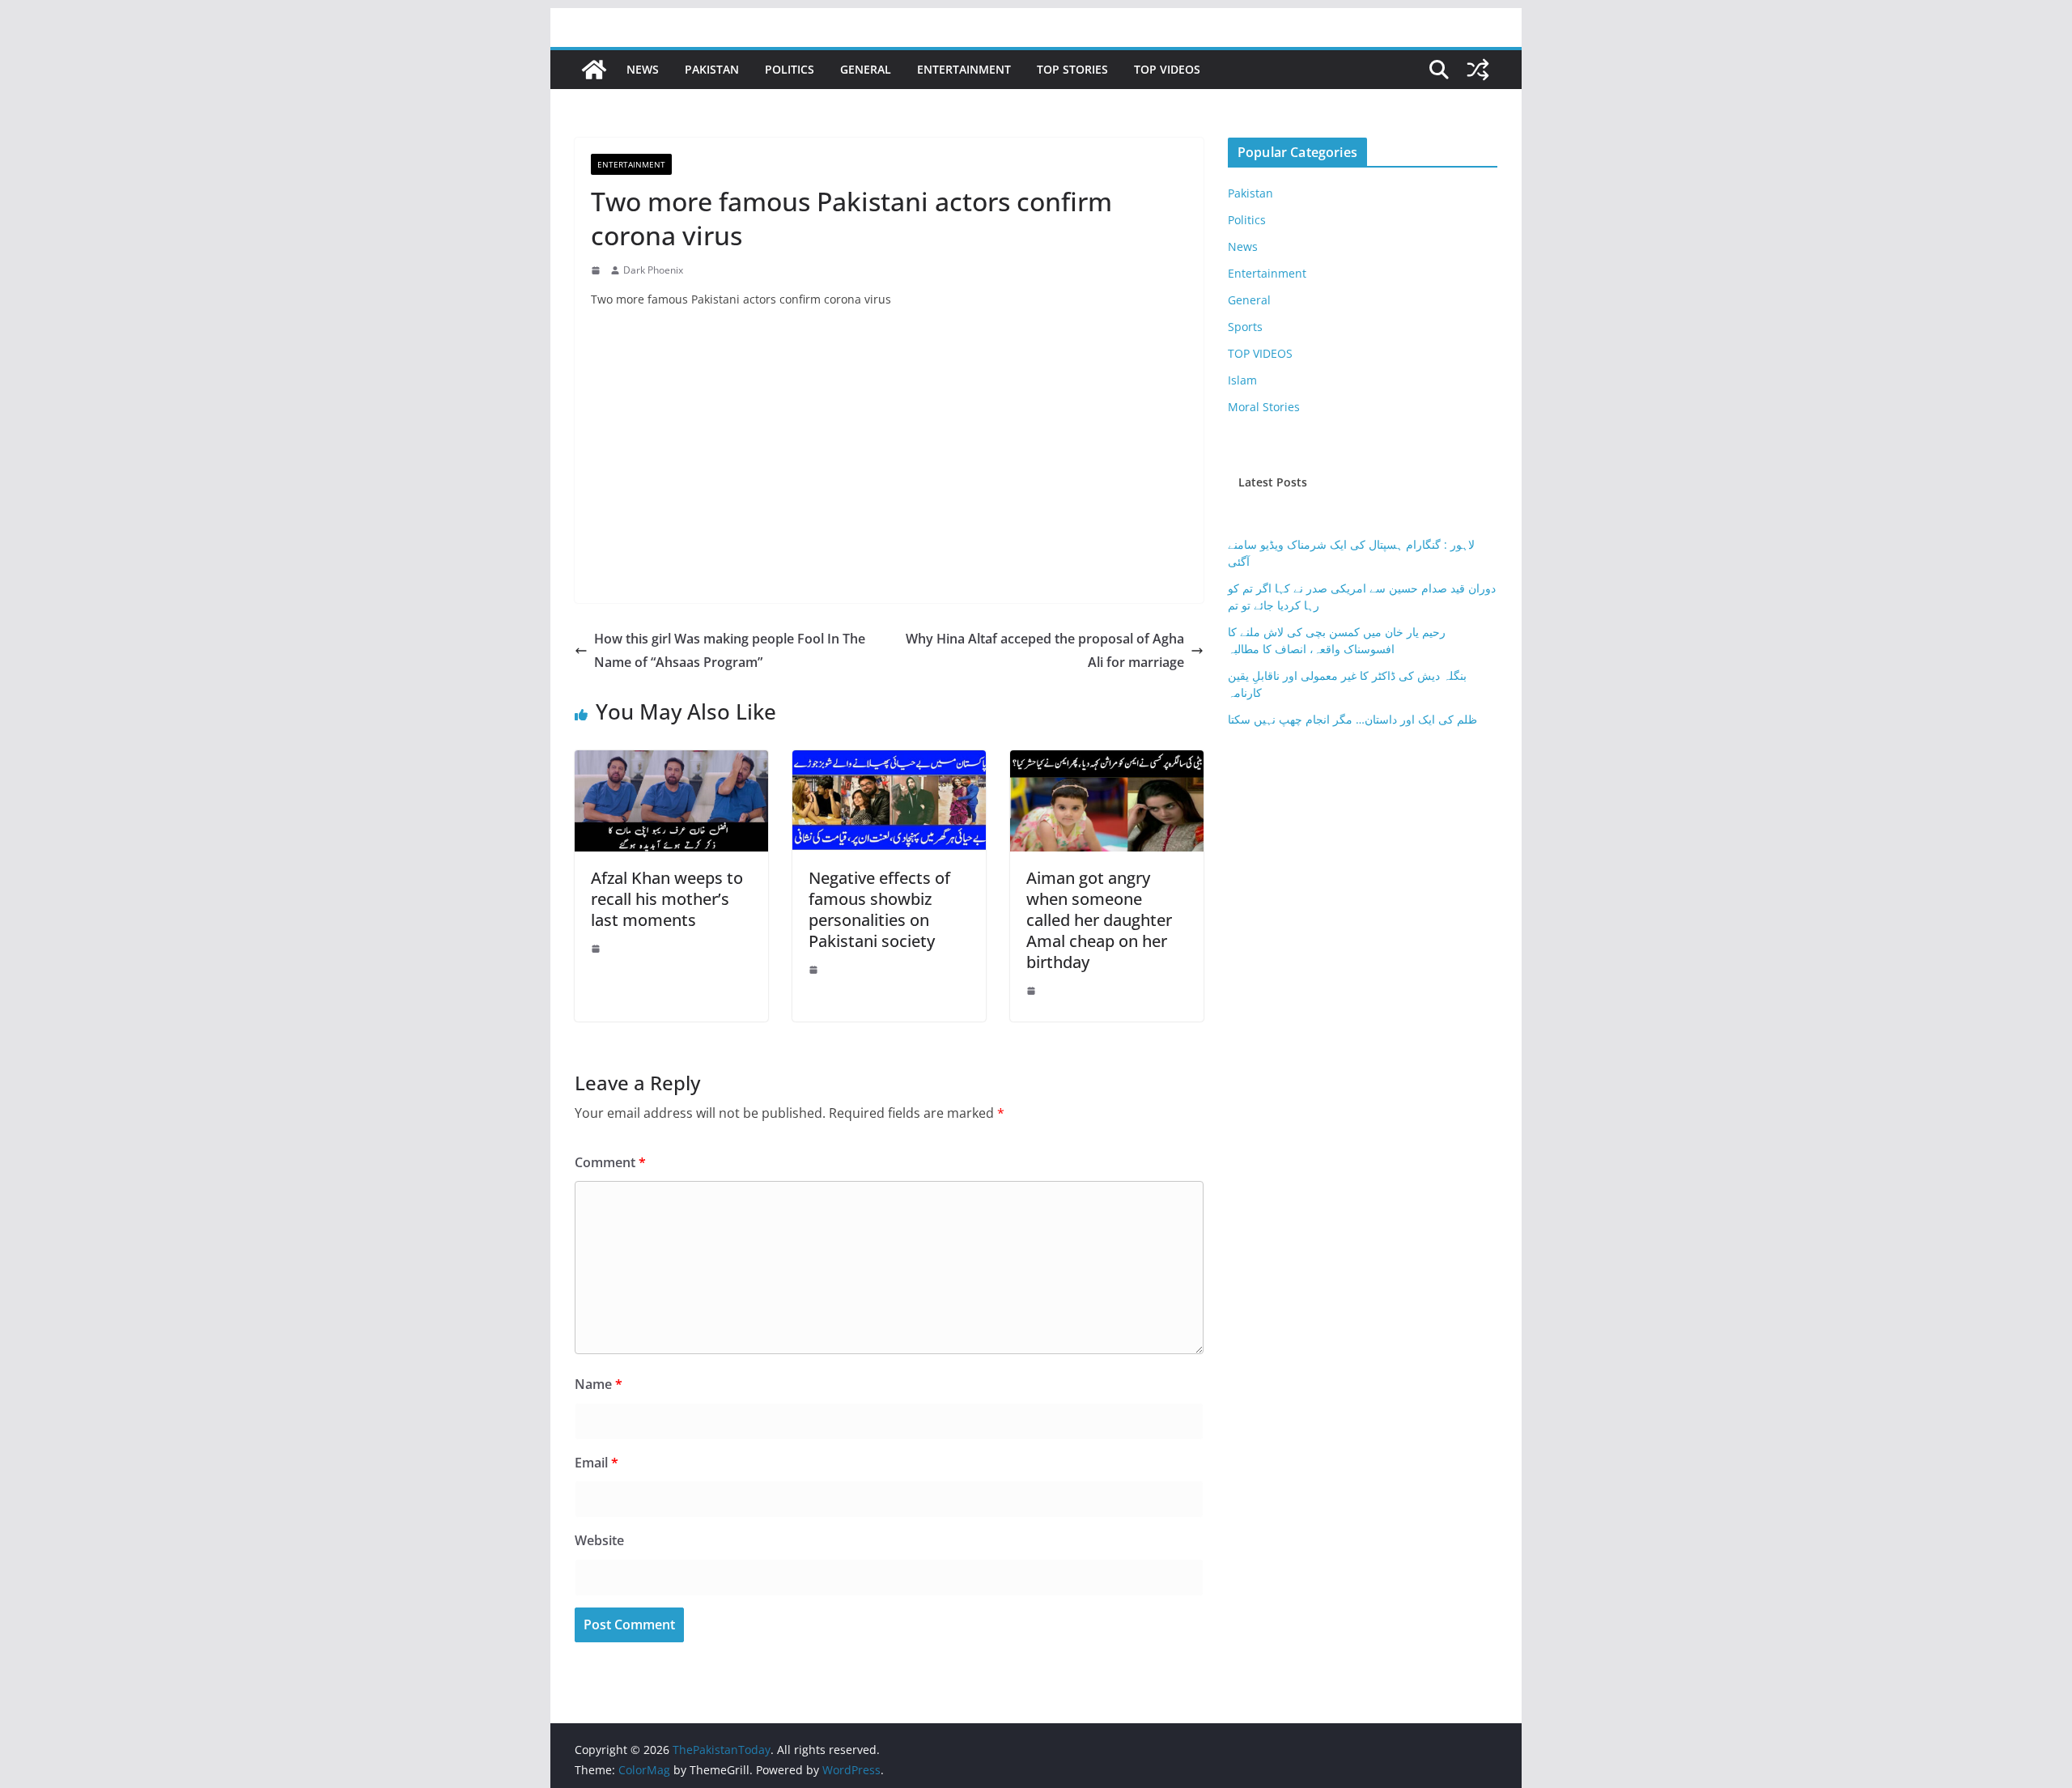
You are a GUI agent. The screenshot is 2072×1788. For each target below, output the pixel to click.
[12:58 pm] (1033, 991)
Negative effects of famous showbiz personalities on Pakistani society (879, 909)
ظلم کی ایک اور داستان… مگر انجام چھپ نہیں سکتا (1352, 719)
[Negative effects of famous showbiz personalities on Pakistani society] (889, 762)
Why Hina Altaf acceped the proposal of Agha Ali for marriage (1045, 650)
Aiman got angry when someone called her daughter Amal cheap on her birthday (1099, 920)
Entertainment (964, 69)
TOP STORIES (1072, 69)
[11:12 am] (815, 970)
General (866, 69)
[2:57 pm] (597, 270)
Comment (610, 1162)
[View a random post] (1478, 70)
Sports (1245, 327)
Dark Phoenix (653, 270)
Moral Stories (1264, 407)
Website (599, 1540)
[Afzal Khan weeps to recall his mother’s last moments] (671, 762)
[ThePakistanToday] (594, 70)
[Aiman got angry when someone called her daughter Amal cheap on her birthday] (1107, 762)
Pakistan (712, 69)
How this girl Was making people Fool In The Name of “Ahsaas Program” (730, 650)
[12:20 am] (597, 949)
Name (599, 1384)
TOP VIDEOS (1167, 69)
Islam (1242, 380)
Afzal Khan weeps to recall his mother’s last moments (667, 899)
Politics (790, 69)
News (643, 69)
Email (597, 1463)
